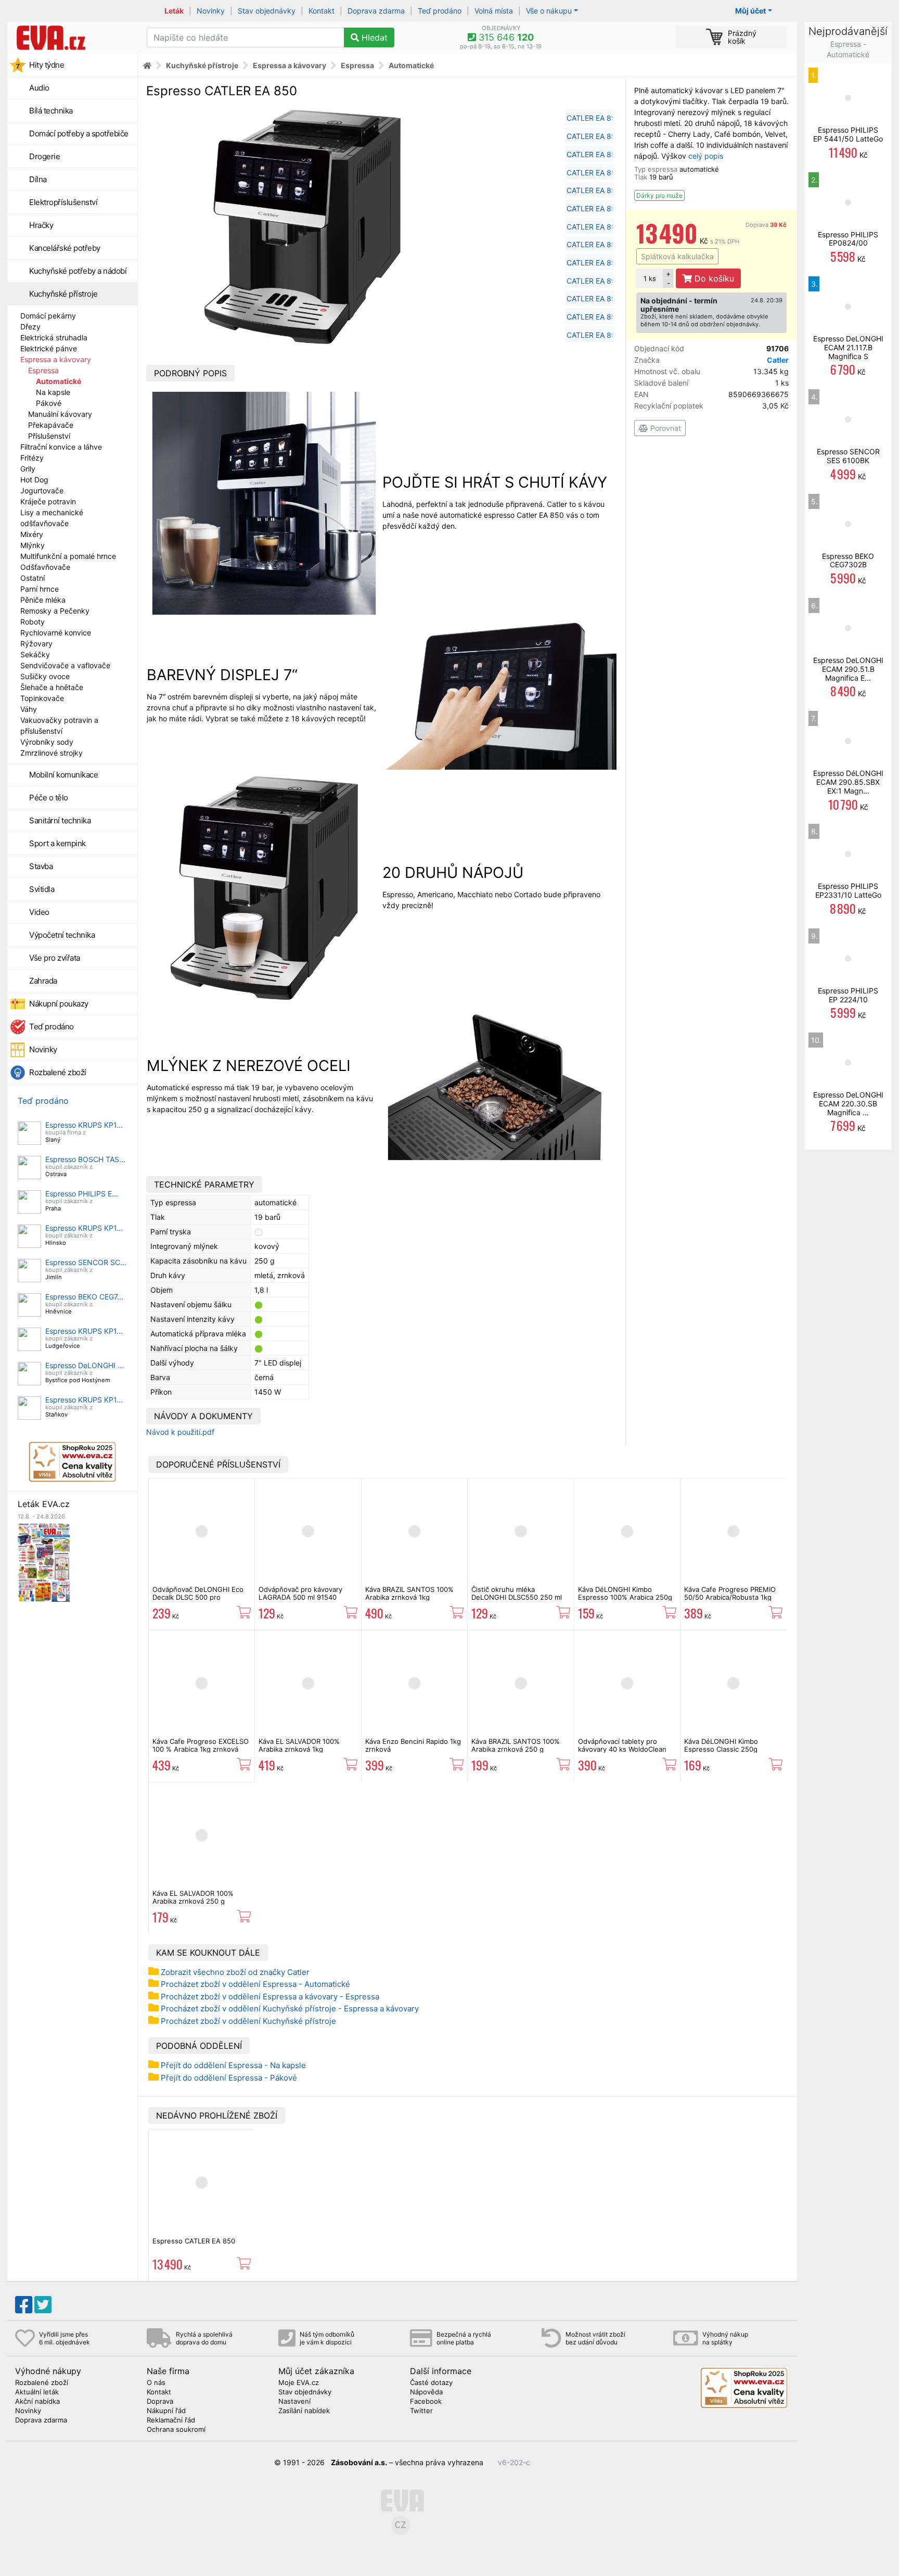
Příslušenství (49, 436)
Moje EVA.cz (299, 2383)
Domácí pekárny (48, 316)
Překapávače (51, 425)
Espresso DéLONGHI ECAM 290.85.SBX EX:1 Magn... (848, 782)
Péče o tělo (49, 798)
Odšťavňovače (45, 567)
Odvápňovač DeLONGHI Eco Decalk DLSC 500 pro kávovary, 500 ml (198, 1597)
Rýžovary (36, 643)
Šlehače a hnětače (52, 687)
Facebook (426, 2402)
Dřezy (30, 327)
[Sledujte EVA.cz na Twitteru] (43, 2305)
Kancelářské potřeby (65, 248)
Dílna (38, 179)
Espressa (43, 370)
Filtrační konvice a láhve (61, 447)
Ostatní (33, 578)
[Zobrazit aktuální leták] (44, 1561)
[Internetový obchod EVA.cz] (73, 37)
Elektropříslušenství (63, 202)
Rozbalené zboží (58, 1072)
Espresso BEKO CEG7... (84, 1297)
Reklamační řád (171, 2420)
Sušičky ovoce (45, 676)
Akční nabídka (37, 2402)
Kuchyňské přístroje (63, 294)
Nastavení (294, 2402)
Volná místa (494, 11)
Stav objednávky (267, 11)
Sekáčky (35, 654)
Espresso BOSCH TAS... (85, 1159)
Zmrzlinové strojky (52, 753)
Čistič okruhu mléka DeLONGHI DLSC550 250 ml (517, 1593)
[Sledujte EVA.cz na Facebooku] (24, 2305)
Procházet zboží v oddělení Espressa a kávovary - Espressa (270, 1997)
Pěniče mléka (43, 600)
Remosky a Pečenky (55, 611)
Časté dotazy (431, 2383)
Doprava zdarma (376, 11)
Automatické (59, 381)
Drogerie (44, 156)
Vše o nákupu (549, 11)
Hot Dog (34, 480)
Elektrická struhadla (54, 337)
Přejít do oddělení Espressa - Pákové (229, 2078)
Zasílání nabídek (304, 2411)
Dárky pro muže (659, 195)
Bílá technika (51, 111)
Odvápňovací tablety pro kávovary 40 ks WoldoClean (622, 1745)
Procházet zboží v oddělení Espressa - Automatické (255, 1984)
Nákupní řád (166, 2411)
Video (39, 912)
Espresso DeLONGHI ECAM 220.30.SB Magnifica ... (848, 1104)
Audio (39, 88)
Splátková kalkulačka (677, 256)
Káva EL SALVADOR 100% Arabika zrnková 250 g (193, 1897)
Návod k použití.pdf (180, 1432)
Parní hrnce (40, 589)
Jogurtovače (42, 490)
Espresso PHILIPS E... (82, 1194)
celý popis (706, 156)
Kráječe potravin (48, 501)
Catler (778, 360)
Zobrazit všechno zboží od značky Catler (235, 1972)
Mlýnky (33, 545)
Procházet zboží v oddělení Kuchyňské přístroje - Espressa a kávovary (290, 2008)
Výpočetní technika (62, 935)
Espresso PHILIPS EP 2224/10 (848, 995)
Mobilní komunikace (63, 775)
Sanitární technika (60, 820)
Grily (28, 469)
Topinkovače (42, 698)
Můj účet (750, 11)
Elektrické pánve (49, 348)
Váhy (29, 709)
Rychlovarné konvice (56, 633)
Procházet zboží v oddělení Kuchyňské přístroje (248, 2021)
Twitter (421, 2411)
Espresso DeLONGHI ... (85, 1365)
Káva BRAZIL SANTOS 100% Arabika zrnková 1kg (409, 1593)
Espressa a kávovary (56, 359)
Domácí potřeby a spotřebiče (79, 133)
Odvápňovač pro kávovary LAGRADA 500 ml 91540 (300, 1593)
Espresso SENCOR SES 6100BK (848, 456)
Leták (174, 11)
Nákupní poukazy (59, 1004)
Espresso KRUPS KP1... (84, 1125)
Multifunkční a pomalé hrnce (68, 556)
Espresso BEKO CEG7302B (848, 560)
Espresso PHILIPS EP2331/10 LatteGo (848, 890)
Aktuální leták (37, 2392)
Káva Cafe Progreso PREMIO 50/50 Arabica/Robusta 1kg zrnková (730, 1597)
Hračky (41, 225)
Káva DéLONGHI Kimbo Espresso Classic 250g (721, 1745)
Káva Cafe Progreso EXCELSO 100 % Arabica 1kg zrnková (201, 1745)
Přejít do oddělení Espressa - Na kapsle (233, 2065)
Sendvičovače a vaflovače (65, 665)
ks (650, 278)
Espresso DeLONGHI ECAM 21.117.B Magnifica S (848, 347)
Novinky (211, 11)
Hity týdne (47, 65)
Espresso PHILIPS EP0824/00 (848, 239)
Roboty (33, 622)
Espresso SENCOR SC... (86, 1262)
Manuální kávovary (60, 414)
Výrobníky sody (47, 742)
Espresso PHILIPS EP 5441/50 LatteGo (848, 134)
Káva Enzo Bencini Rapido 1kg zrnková (413, 1745)
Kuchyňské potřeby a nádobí (78, 271)
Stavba (41, 866)
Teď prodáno (440, 11)
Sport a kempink (57, 843)
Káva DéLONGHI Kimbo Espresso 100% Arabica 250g (625, 1593)
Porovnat (665, 428)
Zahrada (43, 981)
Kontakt (322, 11)
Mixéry (32, 534)
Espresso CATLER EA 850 (194, 2241)
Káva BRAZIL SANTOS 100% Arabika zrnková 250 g (516, 1745)
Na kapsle (53, 392)
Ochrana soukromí (176, 2430)
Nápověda (426, 2392)
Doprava (766, 225)
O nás (156, 2383)
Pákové (49, 403)
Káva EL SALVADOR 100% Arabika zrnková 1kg (299, 1745)
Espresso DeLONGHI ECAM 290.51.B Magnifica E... (848, 669)
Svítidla (42, 889)
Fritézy (32, 458)
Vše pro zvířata (55, 958)
